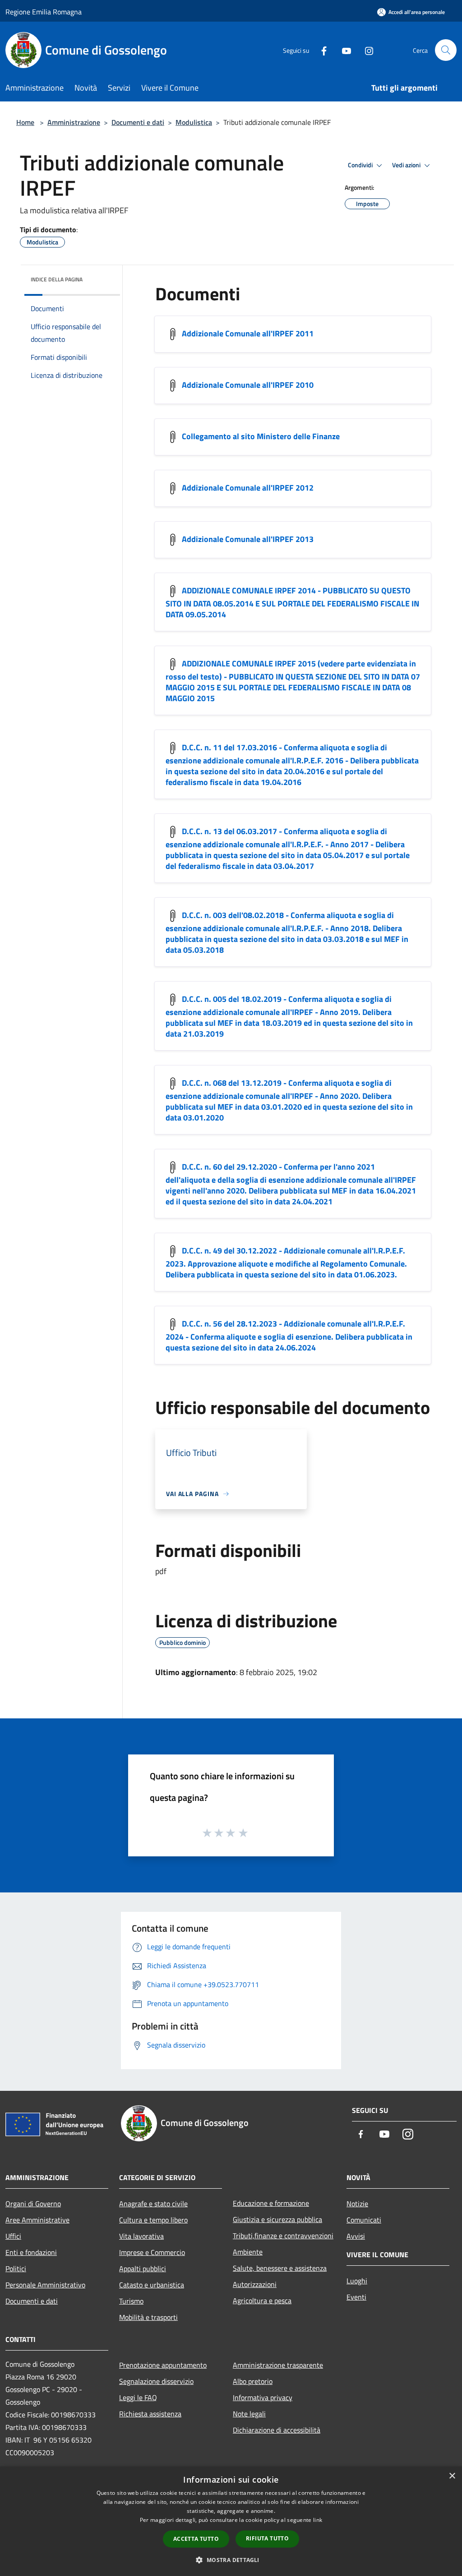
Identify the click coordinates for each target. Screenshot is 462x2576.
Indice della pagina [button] (57, 279)
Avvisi (356, 2236)
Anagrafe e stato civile (153, 2204)
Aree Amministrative (37, 2220)
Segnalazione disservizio (156, 2381)
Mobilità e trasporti (148, 2317)
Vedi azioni (407, 165)
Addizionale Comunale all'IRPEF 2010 (248, 385)
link (318, 2520)
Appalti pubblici (143, 2268)
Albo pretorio (253, 2381)
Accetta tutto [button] (196, 2539)
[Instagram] (365, 50)
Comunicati (364, 2220)
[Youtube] (343, 50)
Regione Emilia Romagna (44, 12)
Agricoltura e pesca (262, 2300)
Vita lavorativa (141, 2236)
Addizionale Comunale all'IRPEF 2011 (248, 333)
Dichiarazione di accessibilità (277, 2430)
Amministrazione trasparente (278, 2365)
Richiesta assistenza (150, 2414)
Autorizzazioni (255, 2284)
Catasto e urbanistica (152, 2285)
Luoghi (357, 2281)
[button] (231, 2560)
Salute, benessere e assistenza (280, 2268)
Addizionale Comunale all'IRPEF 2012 (248, 488)
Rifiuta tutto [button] (267, 2538)
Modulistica (194, 122)
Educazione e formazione (271, 2203)
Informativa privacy (263, 2397)
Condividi (361, 165)
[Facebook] (320, 50)
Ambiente (248, 2252)
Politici (16, 2268)
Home (25, 122)
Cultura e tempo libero (153, 2220)
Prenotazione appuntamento (163, 2365)
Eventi (356, 2297)
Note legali (249, 2414)
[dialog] (231, 2521)
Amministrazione (74, 122)
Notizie (357, 2204)
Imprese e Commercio (152, 2252)
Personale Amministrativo (45, 2285)
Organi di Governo (33, 2204)
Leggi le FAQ (138, 2397)
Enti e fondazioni (31, 2252)
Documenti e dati (138, 122)
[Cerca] (446, 50)
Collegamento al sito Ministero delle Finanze (261, 436)
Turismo (131, 2301)
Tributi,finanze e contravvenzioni (283, 2236)
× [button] (452, 2476)
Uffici (13, 2236)
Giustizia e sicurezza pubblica (277, 2219)
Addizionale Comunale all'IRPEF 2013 (248, 539)
